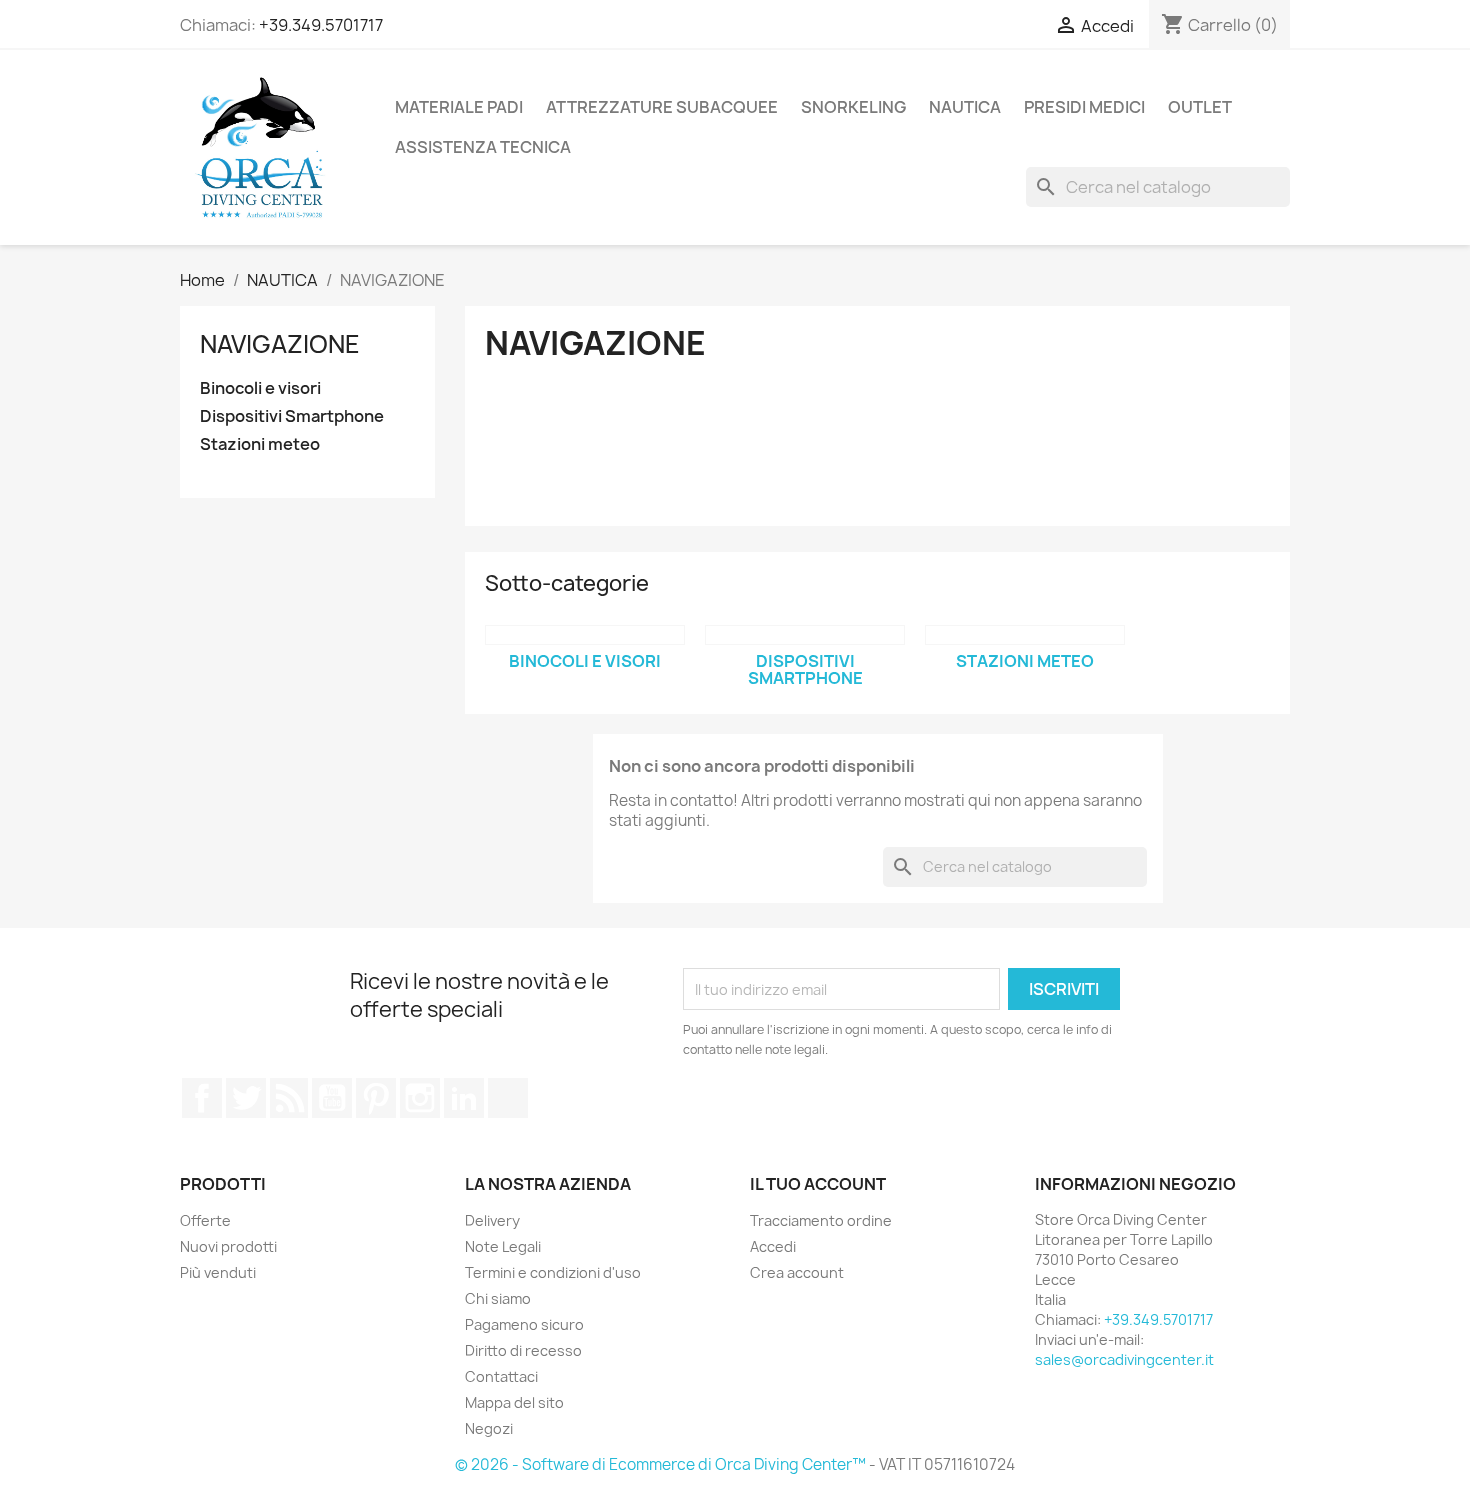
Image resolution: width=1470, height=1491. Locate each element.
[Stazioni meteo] (1025, 635)
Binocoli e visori (260, 388)
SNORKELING (853, 107)
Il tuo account (818, 1184)
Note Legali (503, 1246)
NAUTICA (965, 107)
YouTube (332, 1098)
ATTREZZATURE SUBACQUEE (662, 107)
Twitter (246, 1098)
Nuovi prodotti (228, 1246)
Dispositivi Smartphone (292, 416)
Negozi (489, 1428)
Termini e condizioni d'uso (553, 1272)
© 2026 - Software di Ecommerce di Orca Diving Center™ (662, 1464)
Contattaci (501, 1376)
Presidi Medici (1084, 107)
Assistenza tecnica (483, 147)
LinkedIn (464, 1098)
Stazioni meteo (260, 444)
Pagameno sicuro (524, 1324)
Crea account (797, 1272)
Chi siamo (498, 1298)
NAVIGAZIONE (280, 344)
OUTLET (1200, 107)
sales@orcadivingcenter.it (1124, 1359)
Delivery (492, 1220)
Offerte (205, 1220)
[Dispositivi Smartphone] (805, 635)
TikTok (508, 1098)
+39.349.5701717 (321, 25)
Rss (289, 1098)
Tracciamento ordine (821, 1220)
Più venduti (218, 1272)
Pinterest (376, 1098)
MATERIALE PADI (459, 107)
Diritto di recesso (523, 1350)
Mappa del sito (514, 1402)
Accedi (773, 1246)
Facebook (202, 1098)
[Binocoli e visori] (585, 635)
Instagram (420, 1098)
